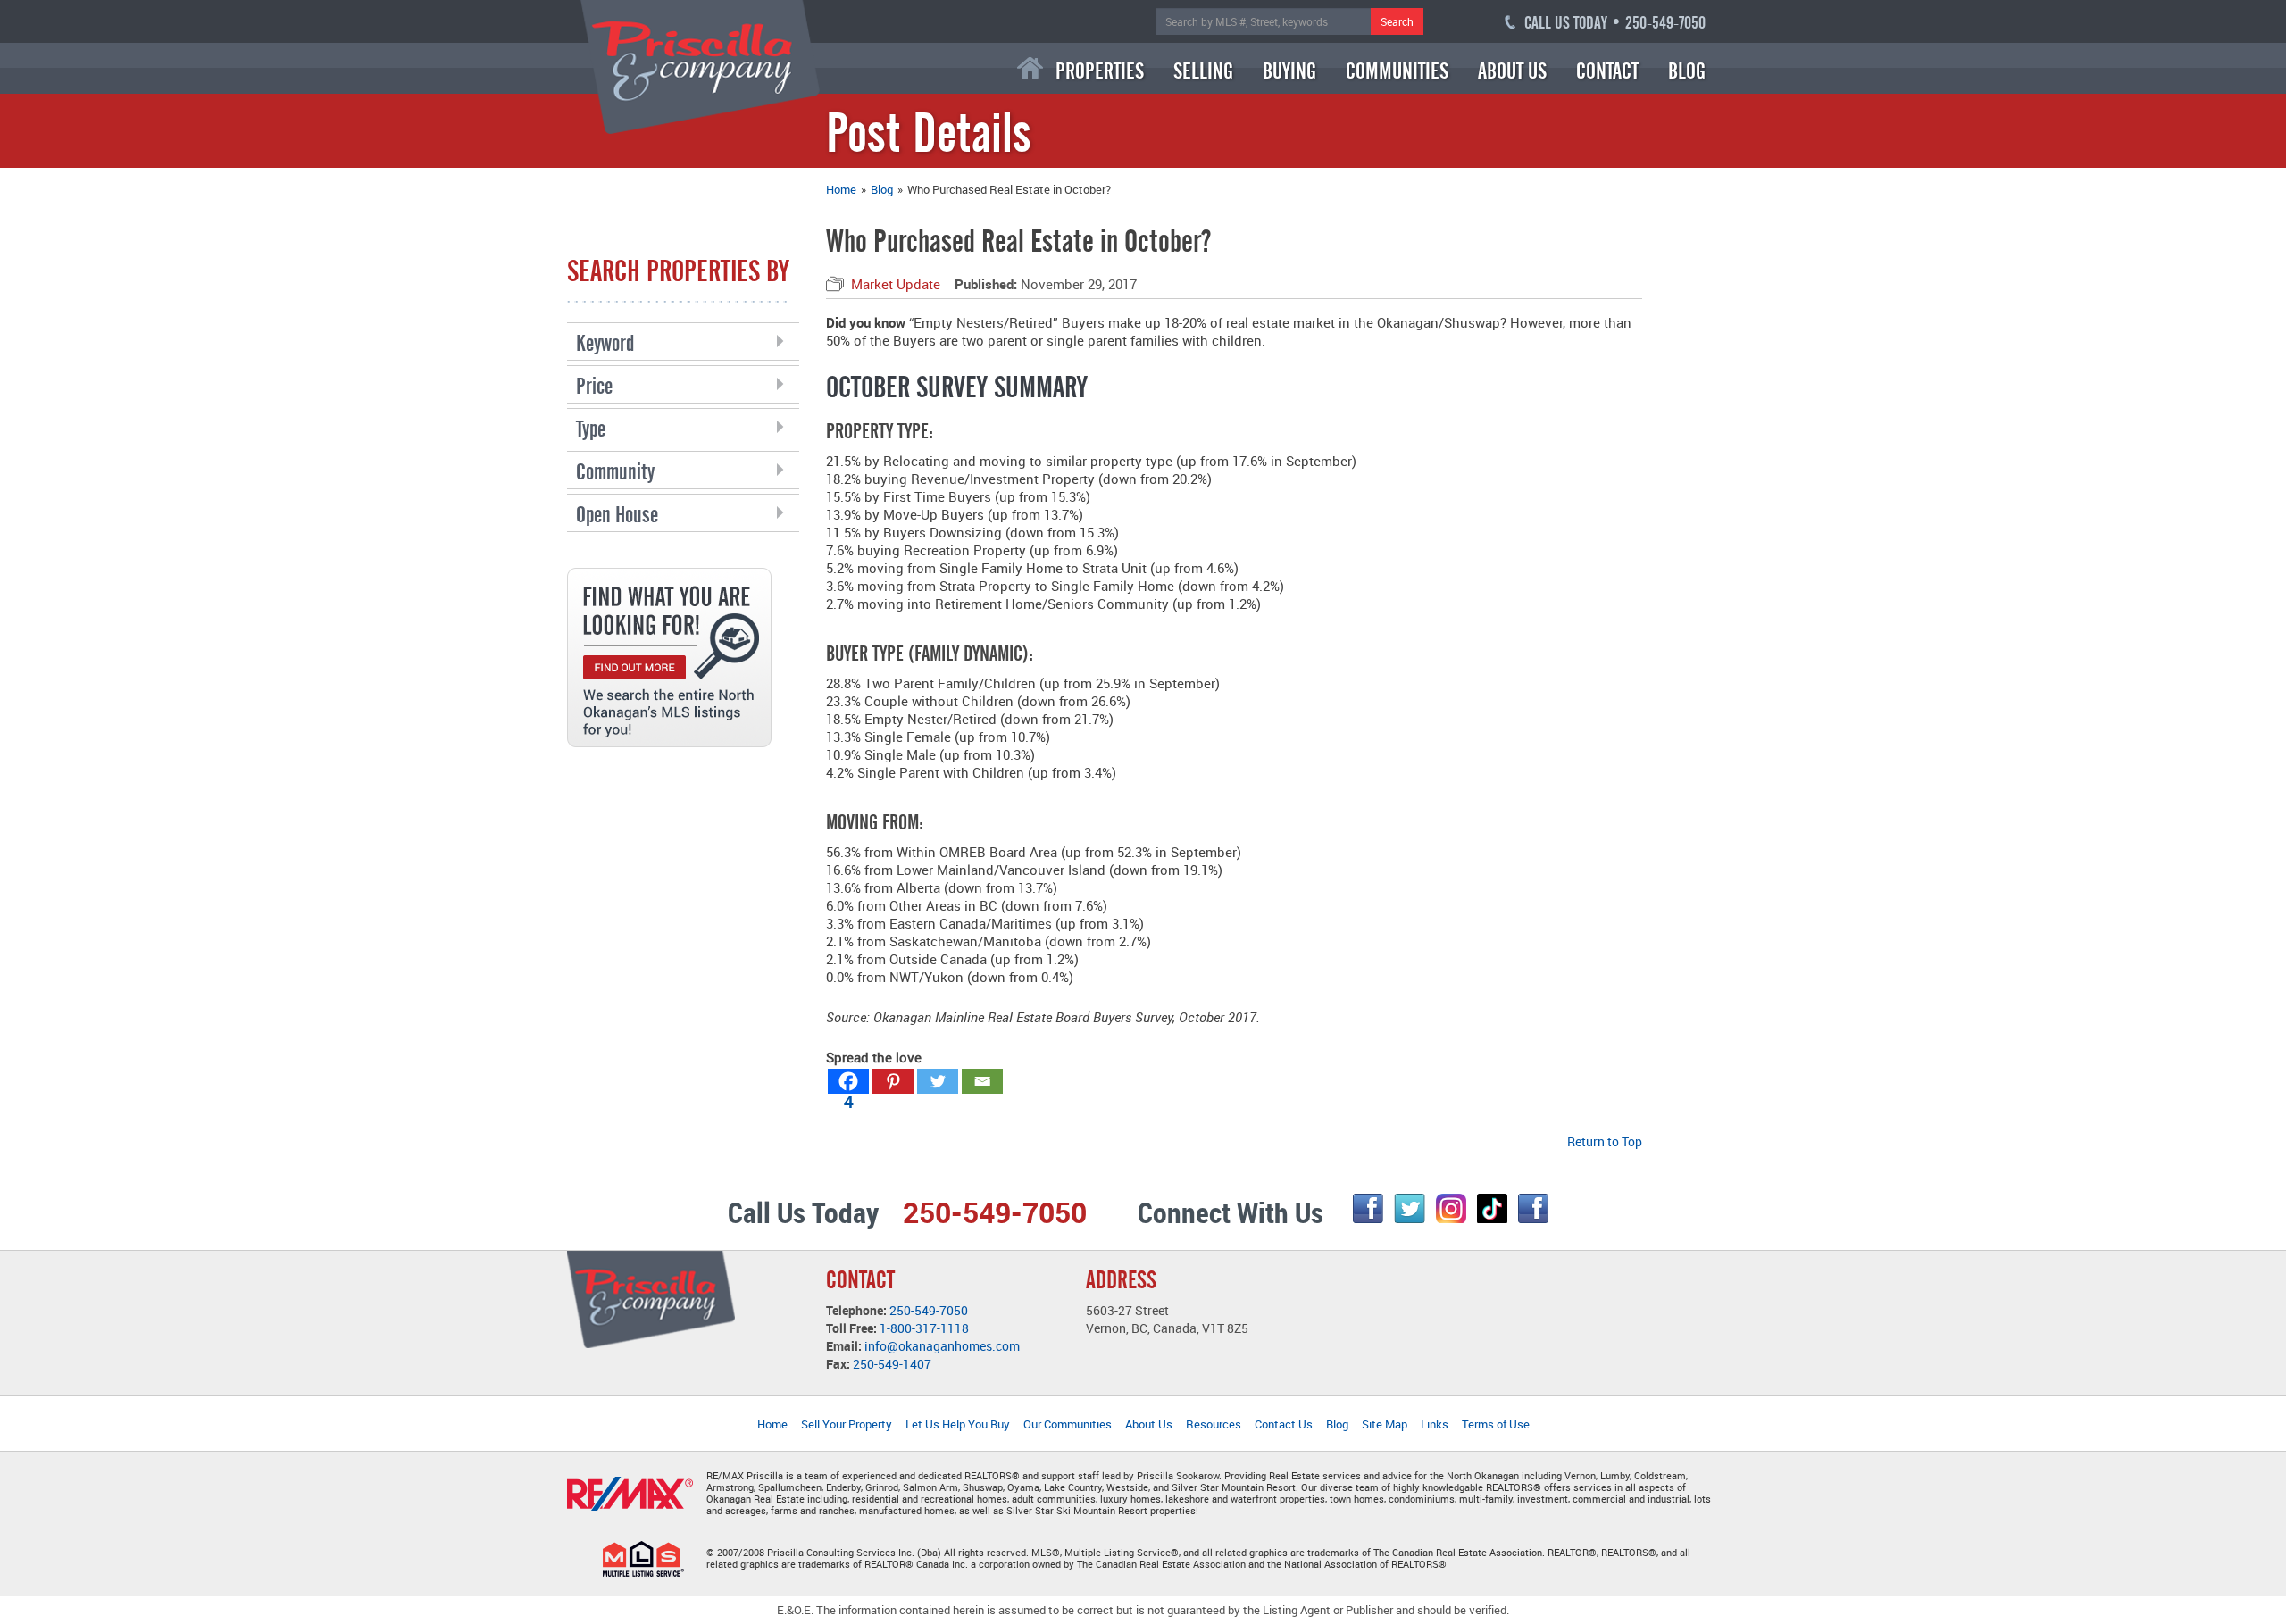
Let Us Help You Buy (958, 1424)
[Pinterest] (893, 1081)
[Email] (982, 1081)
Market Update (896, 284)
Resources (1214, 1424)
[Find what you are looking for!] (669, 656)
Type (591, 429)
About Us (1512, 71)
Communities (1397, 71)
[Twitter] (938, 1081)
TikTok (1492, 1208)
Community (615, 472)
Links (1435, 1424)
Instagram (1451, 1208)
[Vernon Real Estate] (701, 66)
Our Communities (1068, 1424)
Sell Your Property (847, 1424)
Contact (1607, 71)
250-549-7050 (929, 1310)
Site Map (1385, 1424)
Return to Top (1605, 1141)
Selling (1203, 71)
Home (1030, 68)
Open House (617, 515)
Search (1397, 21)
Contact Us (1284, 1424)
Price (594, 386)
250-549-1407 (892, 1364)
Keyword (605, 343)
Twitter (1410, 1208)
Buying (1289, 71)
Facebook (1368, 1208)
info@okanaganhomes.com (942, 1346)
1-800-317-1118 (924, 1328)
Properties (1100, 71)
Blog (1687, 71)
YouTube (1533, 1208)
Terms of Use (1496, 1424)
